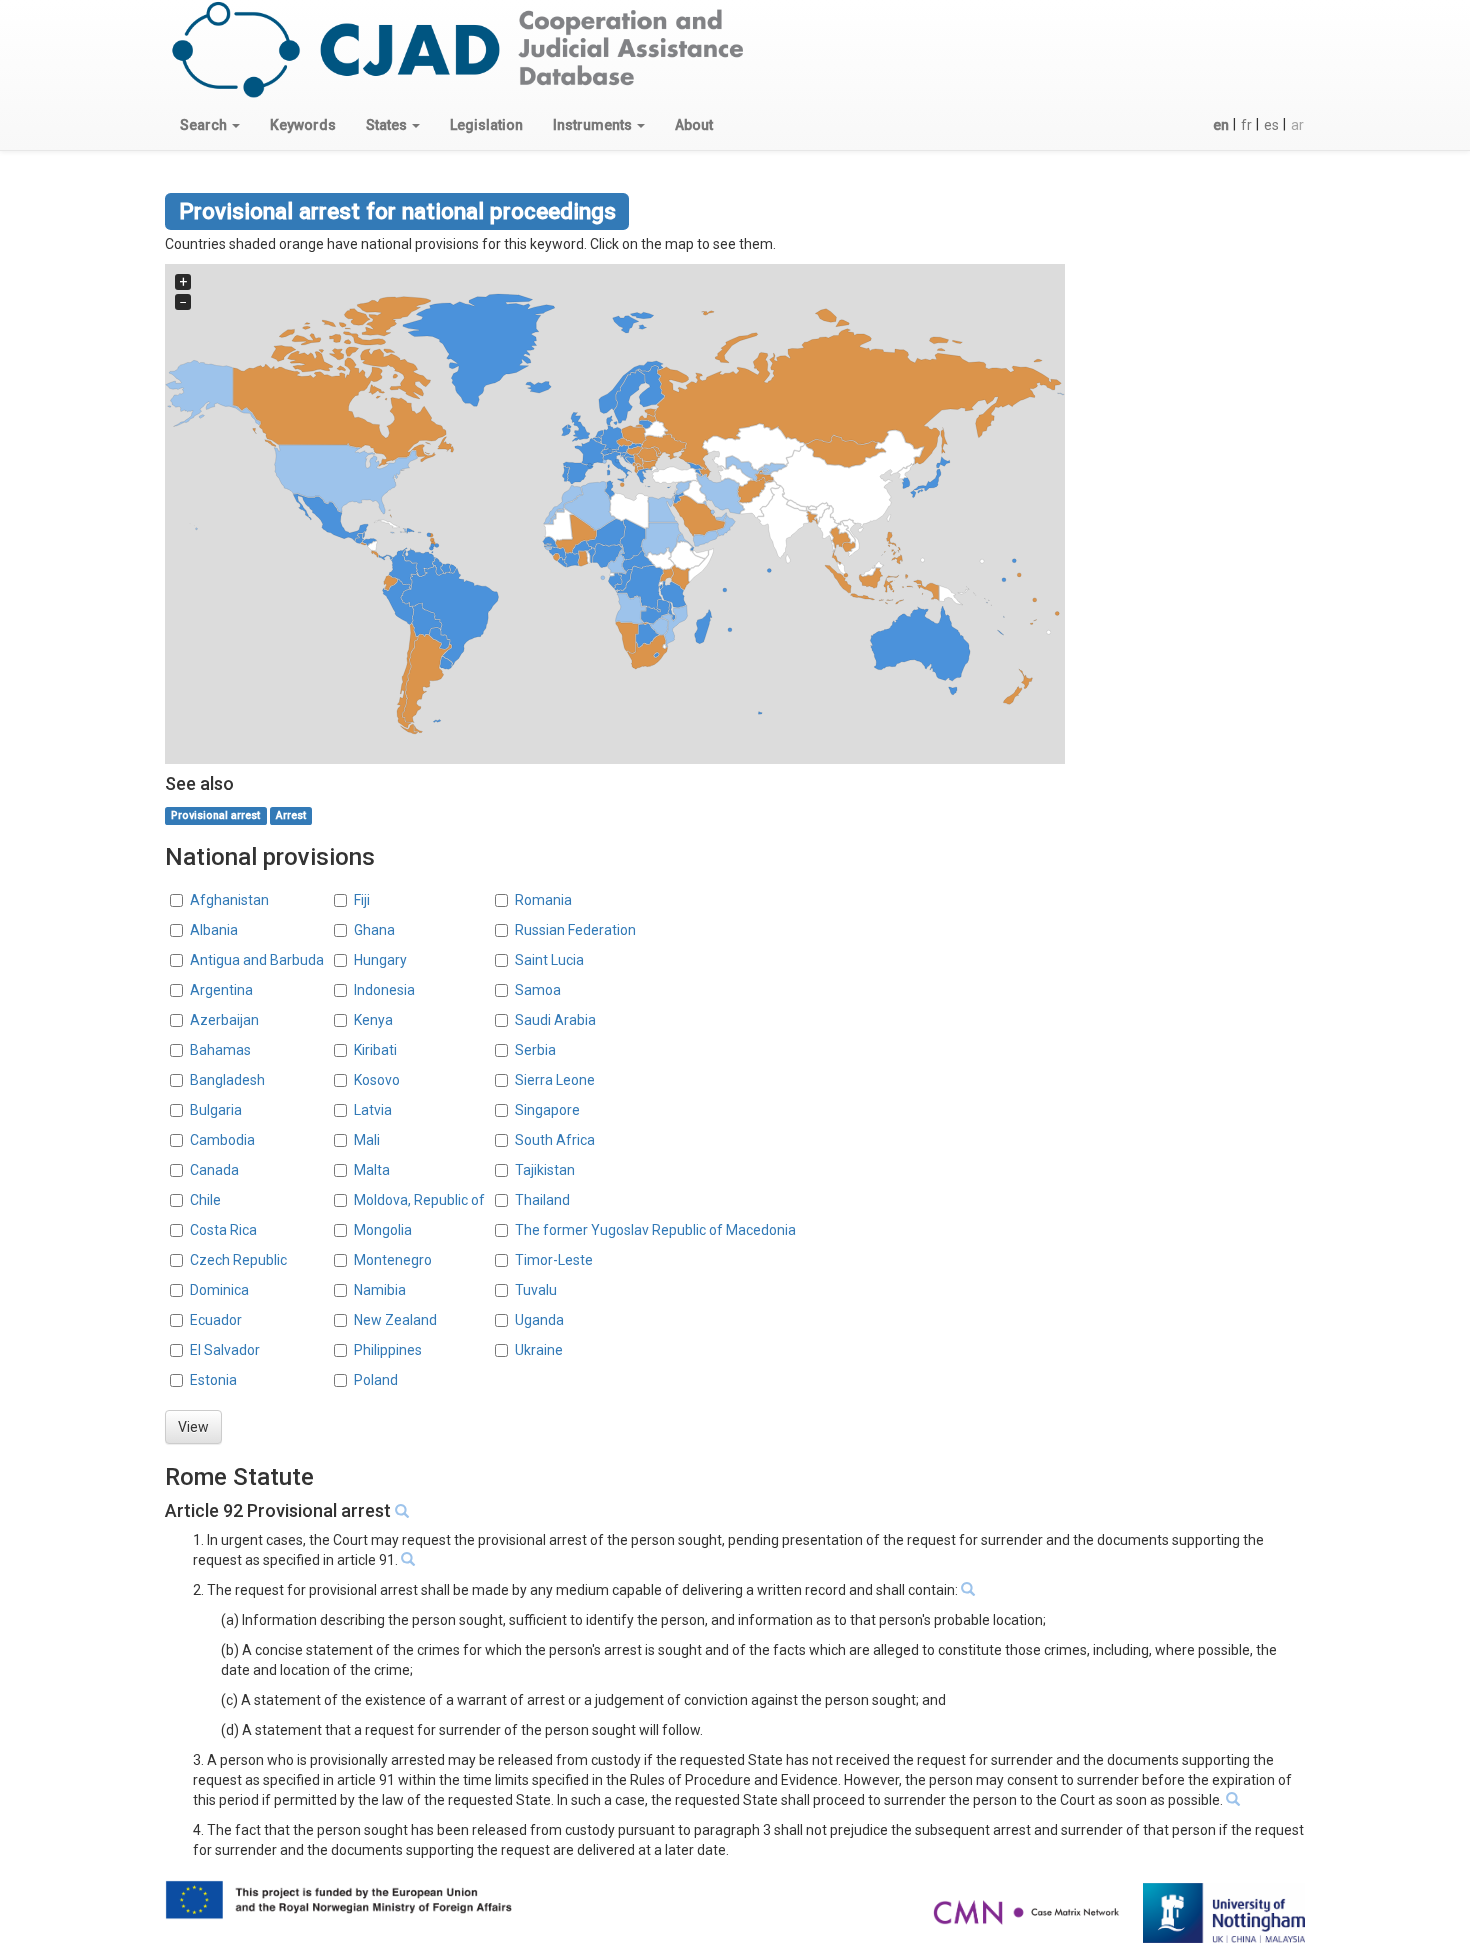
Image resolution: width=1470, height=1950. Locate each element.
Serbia (535, 1050)
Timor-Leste (554, 1260)
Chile (205, 1200)
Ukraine (539, 1350)
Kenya (373, 1020)
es (1271, 125)
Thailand (542, 1200)
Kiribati (375, 1050)
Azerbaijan (224, 1020)
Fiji (362, 900)
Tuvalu (536, 1290)
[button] (210, 125)
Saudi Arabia (555, 1020)
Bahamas (220, 1050)
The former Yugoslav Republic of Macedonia (655, 1230)
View (193, 1427)
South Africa (555, 1140)
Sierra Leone (555, 1080)
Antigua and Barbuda (257, 960)
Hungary (380, 960)
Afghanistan (229, 900)
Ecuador (216, 1320)
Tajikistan (545, 1170)
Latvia (373, 1110)
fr (1246, 125)
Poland (376, 1380)
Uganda (539, 1320)
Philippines (388, 1350)
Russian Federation (575, 930)
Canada (214, 1170)
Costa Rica (223, 1230)
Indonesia (384, 990)
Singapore (547, 1110)
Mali (367, 1140)
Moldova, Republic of (419, 1200)
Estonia (213, 1380)
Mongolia (383, 1230)
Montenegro (393, 1260)
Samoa (538, 990)
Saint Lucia (549, 960)
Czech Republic (238, 1260)
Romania (543, 900)
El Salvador (225, 1350)
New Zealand (395, 1320)
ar (1297, 125)
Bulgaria (216, 1110)
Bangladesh (227, 1080)
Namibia (380, 1290)
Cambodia (222, 1140)
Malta (372, 1170)
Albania (214, 930)
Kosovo (377, 1080)
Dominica (219, 1290)
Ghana (374, 930)
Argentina (221, 990)
